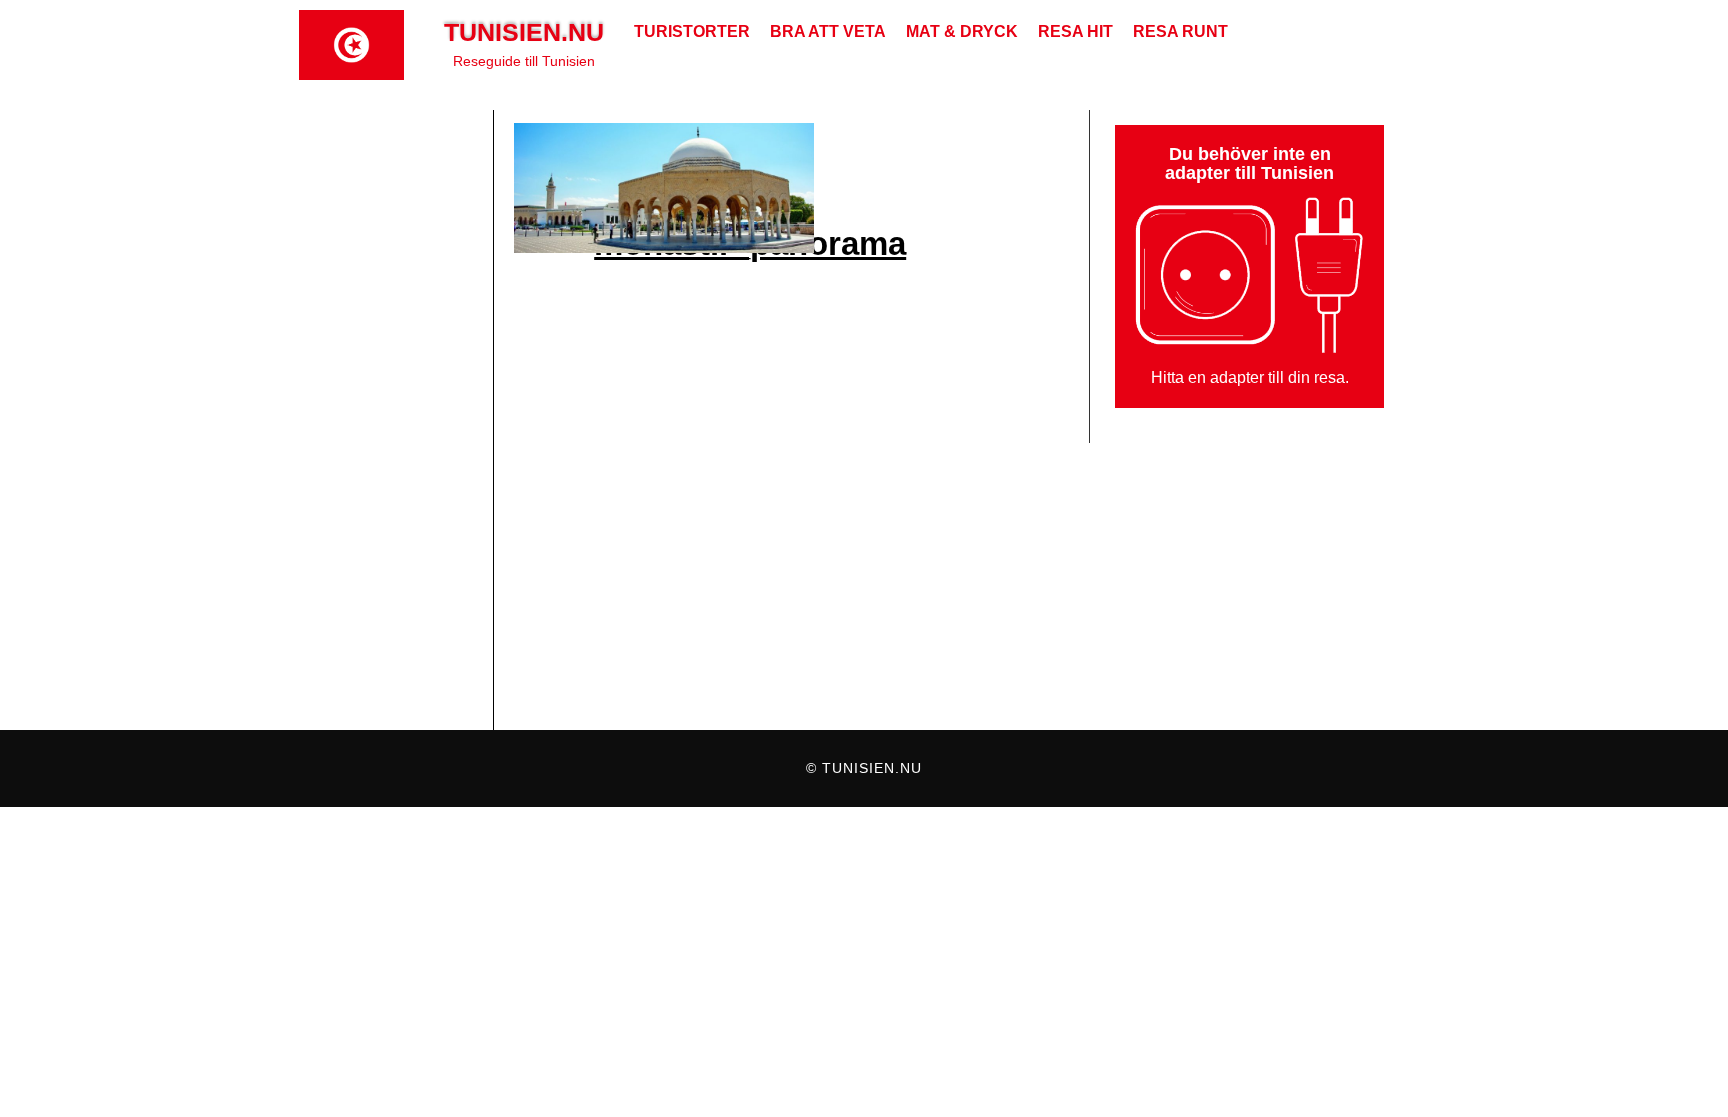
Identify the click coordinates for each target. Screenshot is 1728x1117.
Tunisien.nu (524, 32)
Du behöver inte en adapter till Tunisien (1249, 163)
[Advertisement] (396, 420)
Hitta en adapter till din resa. (1250, 377)
